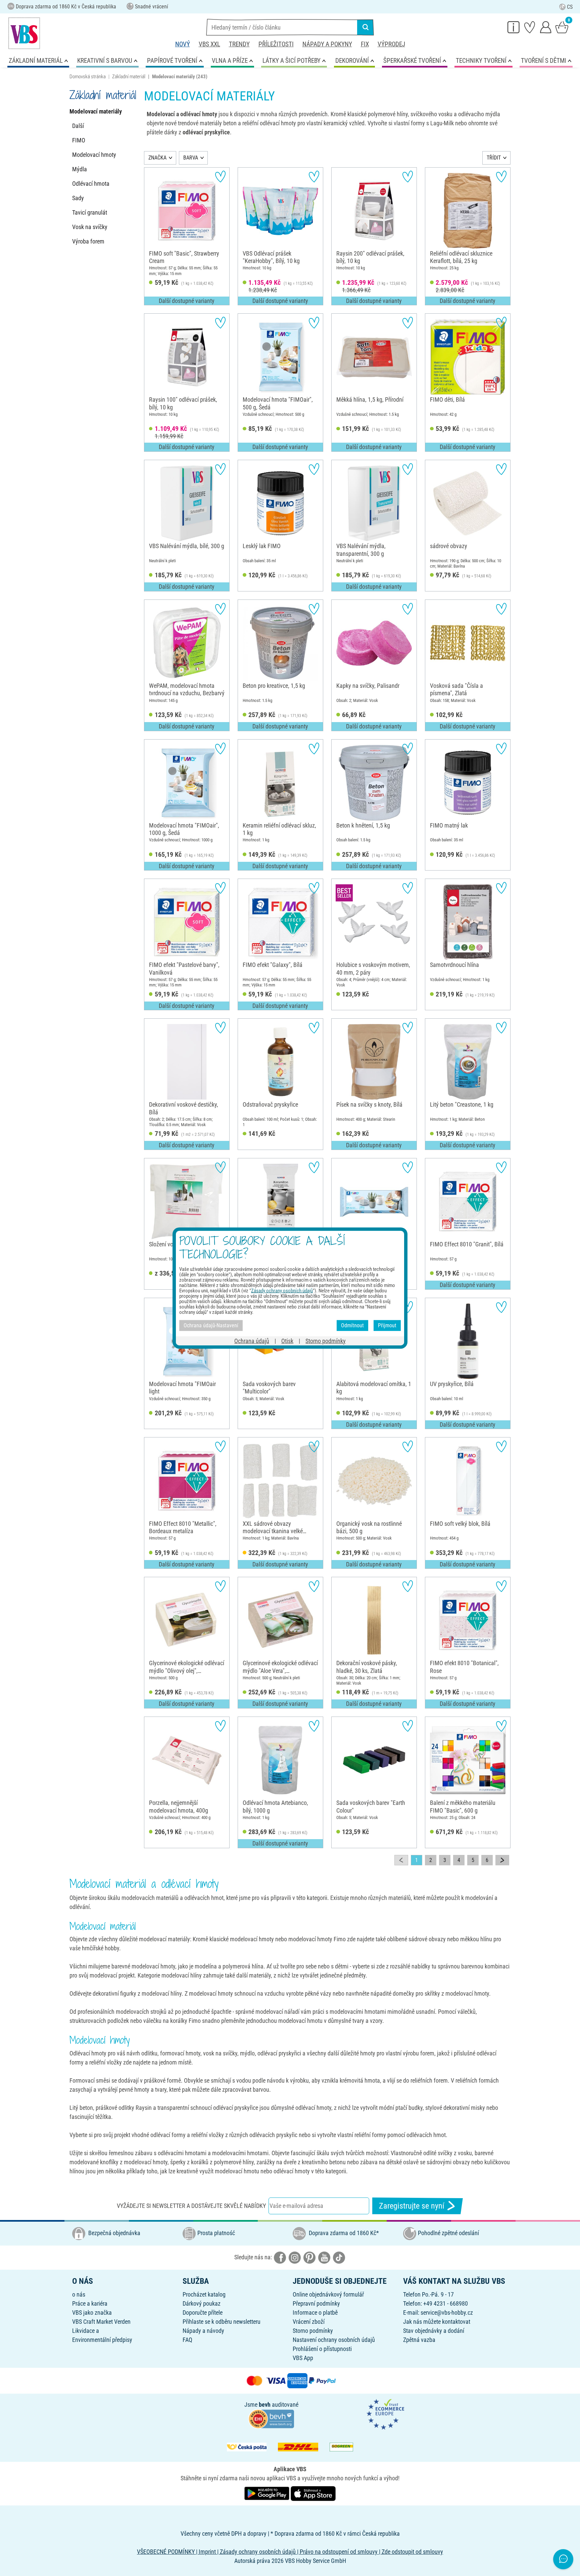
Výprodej (391, 44)
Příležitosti (276, 44)
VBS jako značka (92, 2313)
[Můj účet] (546, 27)
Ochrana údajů (252, 1341)
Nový (183, 44)
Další (78, 126)
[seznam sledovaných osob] (530, 27)
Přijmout (387, 1325)
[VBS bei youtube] (324, 2257)
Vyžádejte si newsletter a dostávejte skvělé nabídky (191, 2206)
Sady (78, 198)
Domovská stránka (88, 77)
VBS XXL (209, 44)
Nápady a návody (203, 2331)
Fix (365, 44)
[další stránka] (502, 1860)
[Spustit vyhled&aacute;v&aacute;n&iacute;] (366, 27)
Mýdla (80, 169)
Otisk (287, 1341)
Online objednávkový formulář (328, 2294)
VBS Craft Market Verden (101, 2322)
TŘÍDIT (494, 158)
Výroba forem (88, 241)
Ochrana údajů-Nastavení (211, 1325)
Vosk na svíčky (90, 227)
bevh (265, 2405)
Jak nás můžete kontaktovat (437, 2322)
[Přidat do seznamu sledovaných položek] (220, 176)
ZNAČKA (157, 158)
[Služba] (514, 27)
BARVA (191, 158)
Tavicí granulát (90, 212)
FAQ (187, 2340)
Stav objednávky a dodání (434, 2331)
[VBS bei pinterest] (309, 2257)
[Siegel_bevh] (271, 2418)
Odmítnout (352, 1325)
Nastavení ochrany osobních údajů (334, 2340)
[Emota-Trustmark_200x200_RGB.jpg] (385, 2414)
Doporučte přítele (203, 2313)
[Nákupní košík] (562, 27)
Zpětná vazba (419, 2340)
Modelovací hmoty (94, 155)
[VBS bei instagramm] (295, 2257)
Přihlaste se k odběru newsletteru (222, 2322)
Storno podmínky (313, 2331)
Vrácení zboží (309, 2322)
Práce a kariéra (90, 2303)
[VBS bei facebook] (280, 2257)
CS (570, 7)
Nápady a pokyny (327, 44)
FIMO (79, 140)
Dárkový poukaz (202, 2303)
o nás (79, 2294)
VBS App (303, 2358)
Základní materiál (129, 77)
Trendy (239, 44)
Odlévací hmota (91, 184)
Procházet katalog (204, 2294)
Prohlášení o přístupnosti (322, 2349)
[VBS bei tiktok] (339, 2257)
